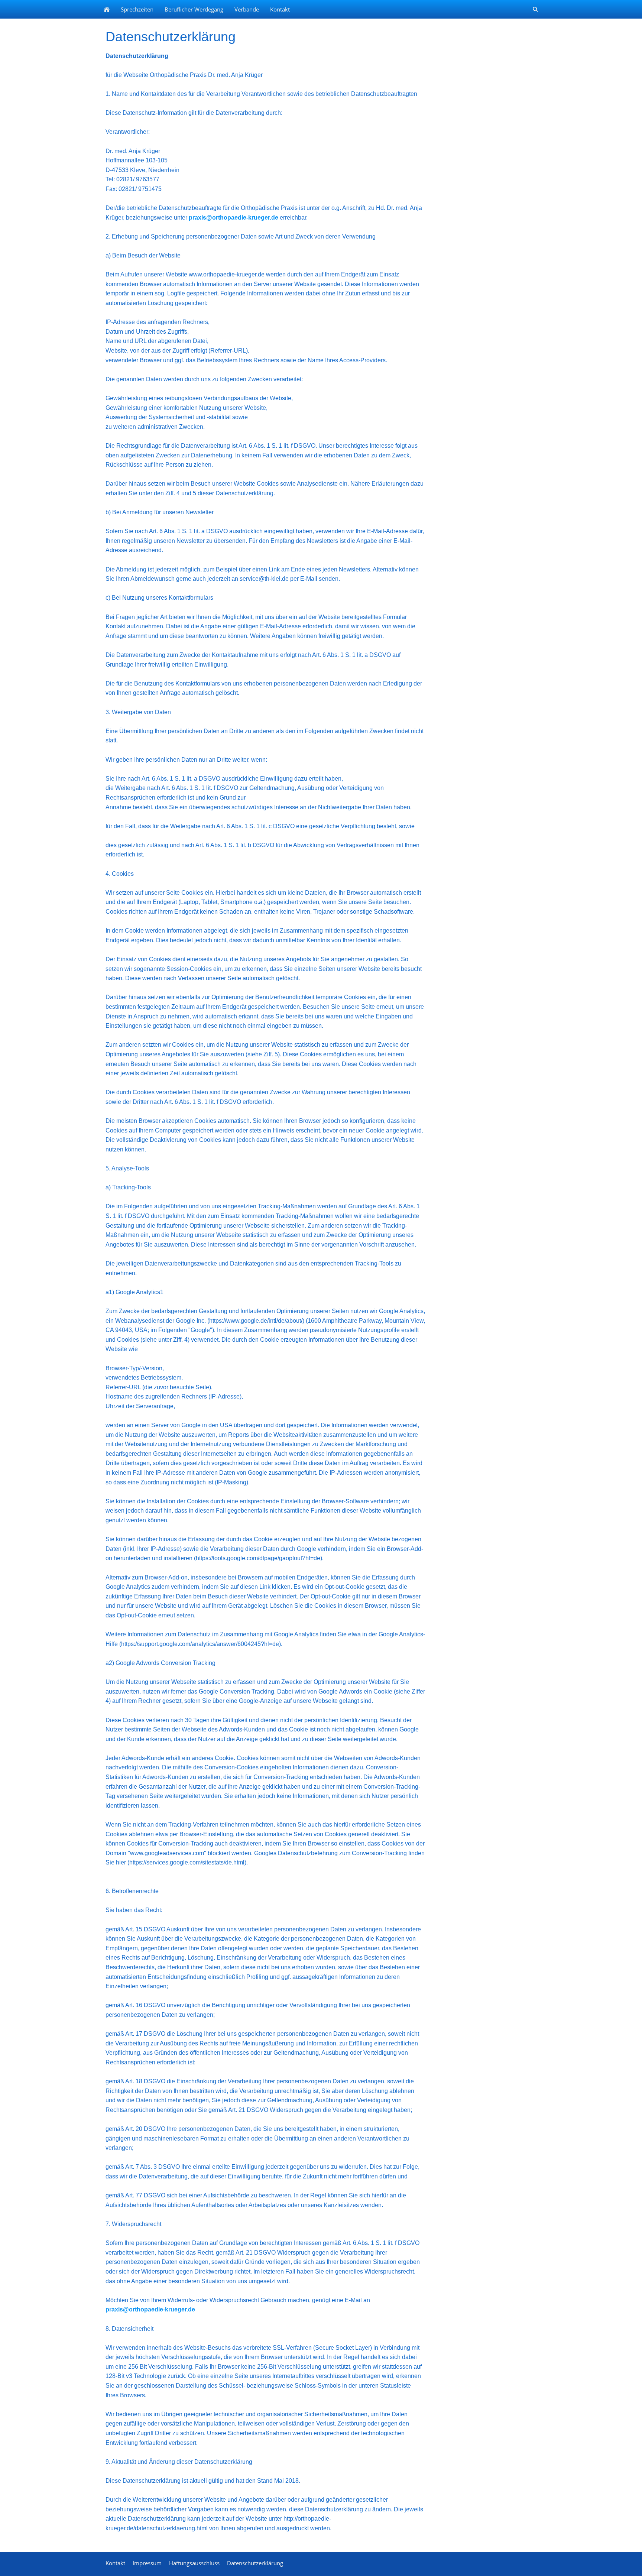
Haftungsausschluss (194, 2563)
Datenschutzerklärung (255, 2563)
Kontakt (115, 2563)
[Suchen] (535, 9)
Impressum (147, 2563)
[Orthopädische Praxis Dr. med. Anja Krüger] (107, 9)
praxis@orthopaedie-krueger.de (234, 218)
